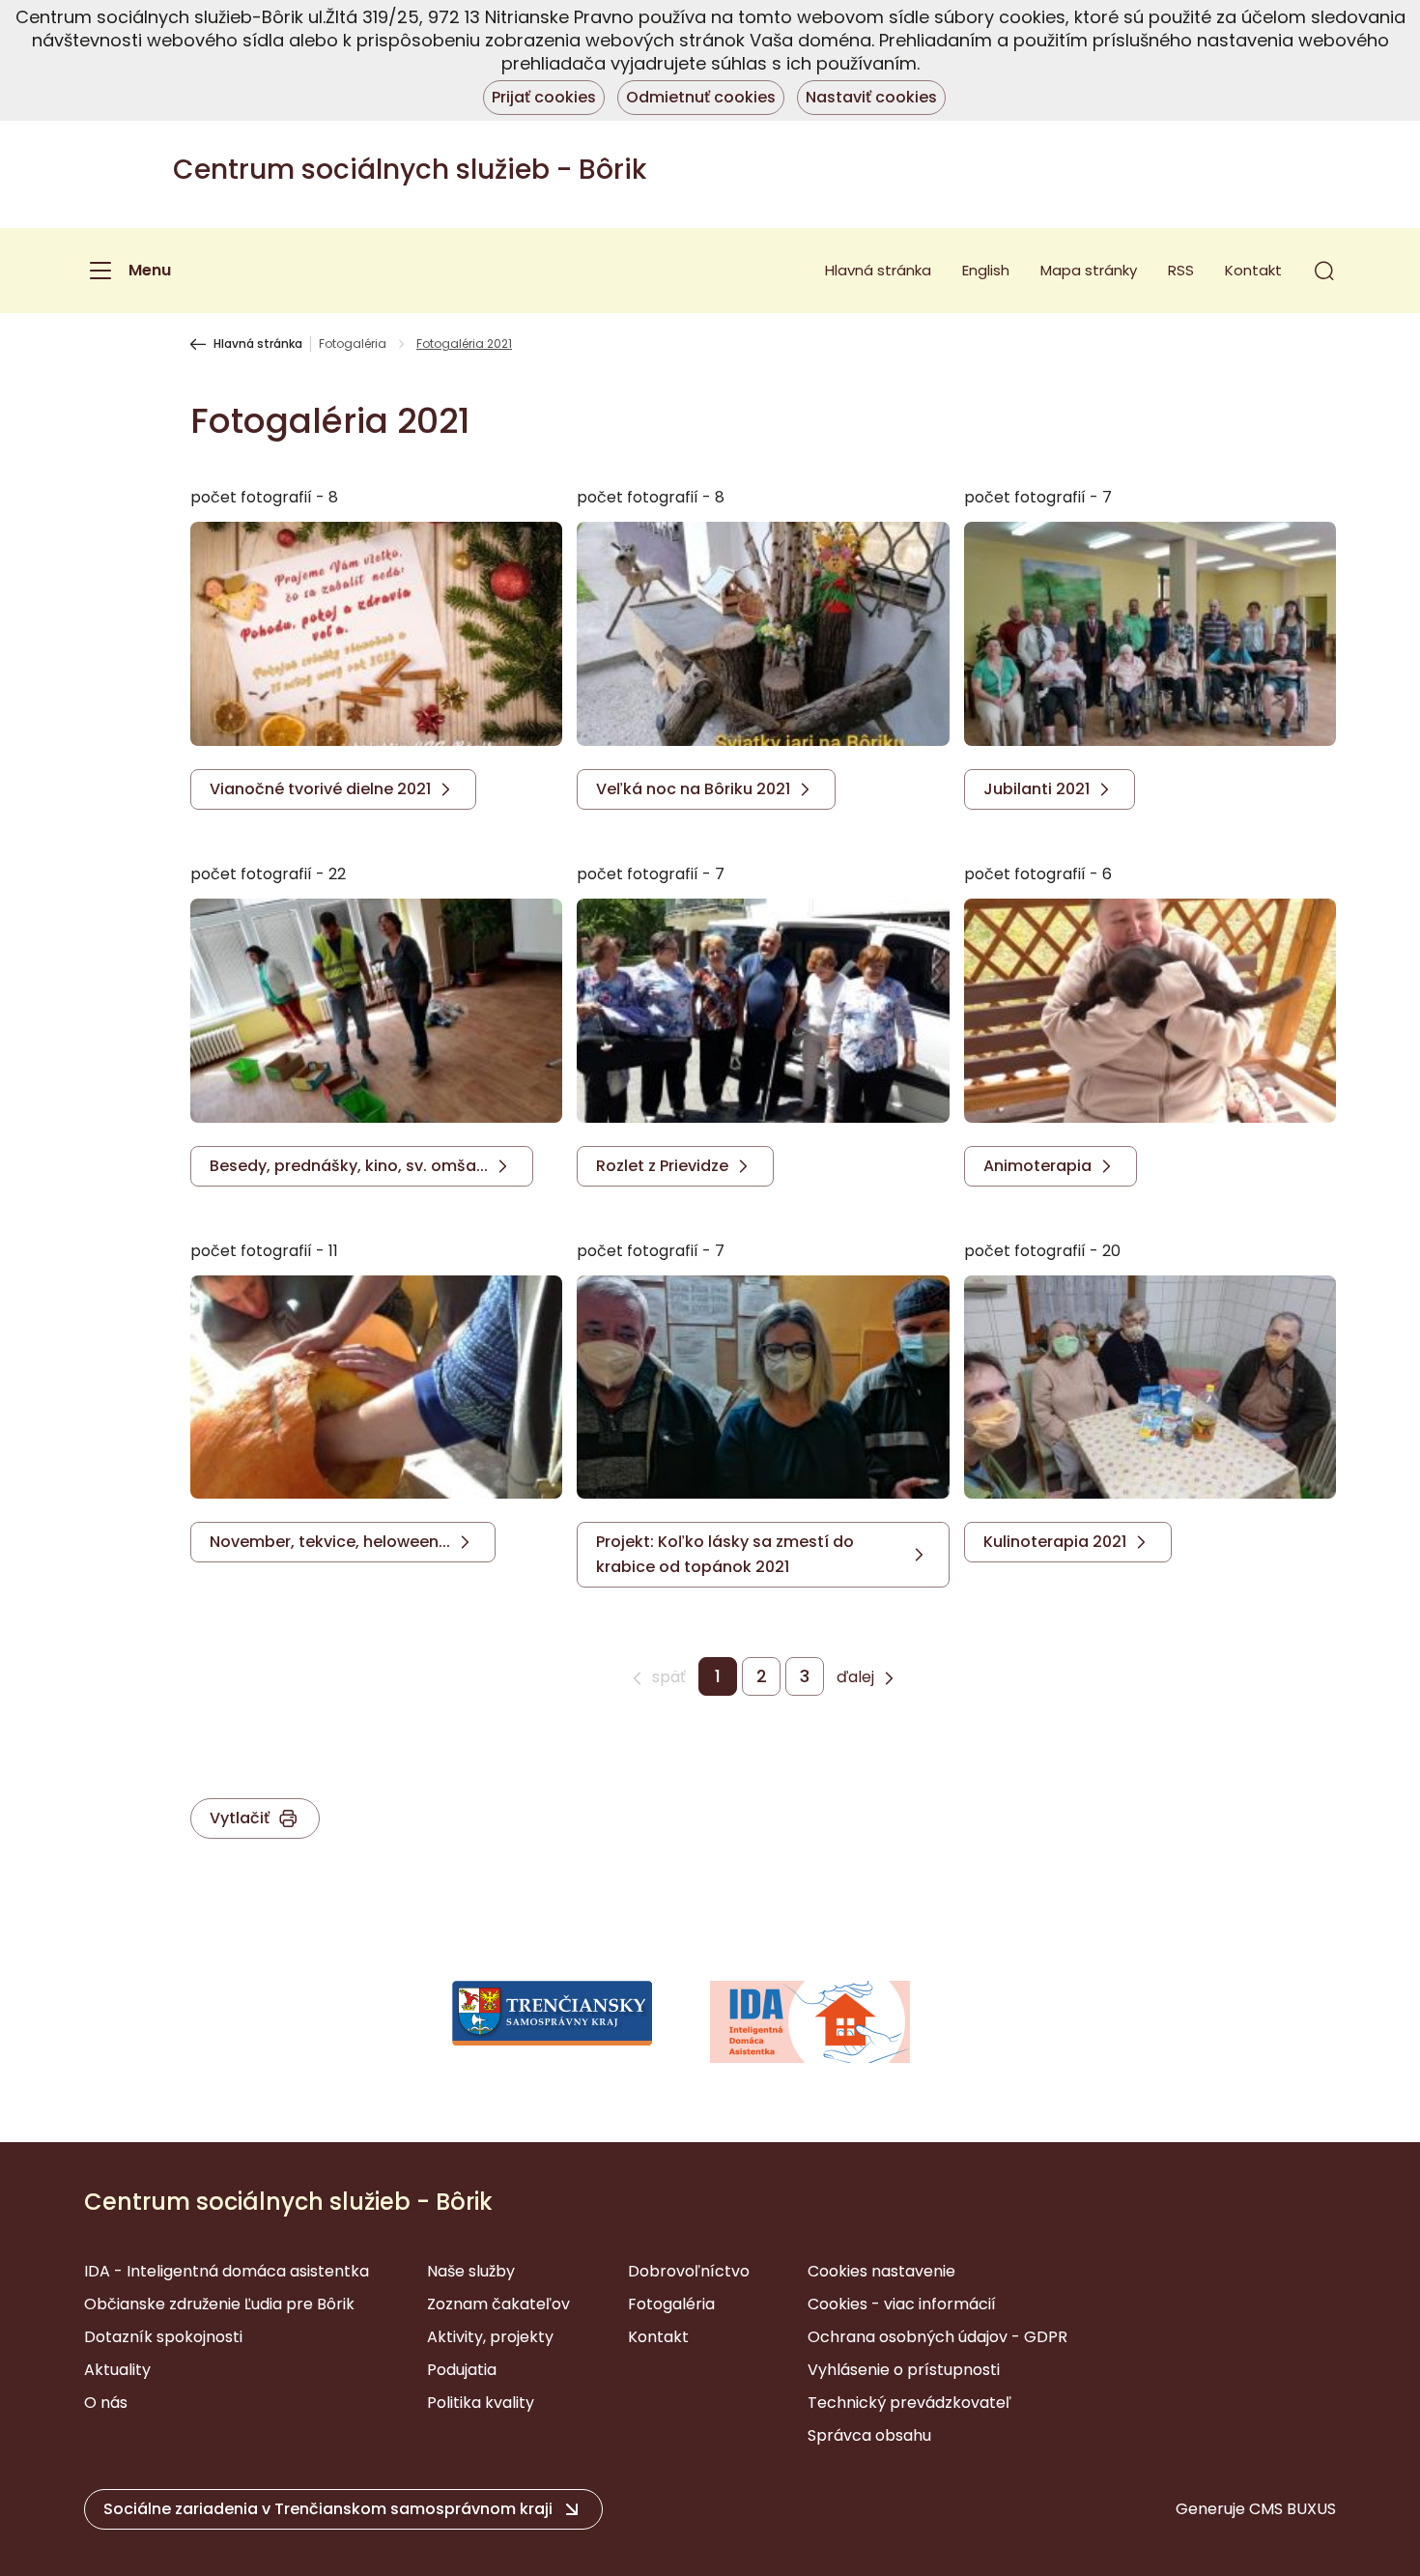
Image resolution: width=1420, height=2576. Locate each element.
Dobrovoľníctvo (689, 2271)
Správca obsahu (869, 2435)
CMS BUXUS (1292, 2509)
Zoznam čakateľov (498, 2304)
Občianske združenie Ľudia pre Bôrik (219, 2304)
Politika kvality (481, 2403)
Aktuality (117, 2370)
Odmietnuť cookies (701, 97)
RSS (1181, 270)
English (986, 270)
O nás (106, 2403)
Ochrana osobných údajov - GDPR (937, 2337)
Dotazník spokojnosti (163, 2337)
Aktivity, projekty (490, 2337)
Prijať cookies (544, 97)
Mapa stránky (1089, 270)
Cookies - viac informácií (902, 2304)
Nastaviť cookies (871, 97)
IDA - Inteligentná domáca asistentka (227, 2271)
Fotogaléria (353, 344)
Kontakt (1253, 270)
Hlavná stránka (878, 270)
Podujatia (462, 2370)
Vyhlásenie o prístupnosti (904, 2370)
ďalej (855, 1677)
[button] (1324, 271)
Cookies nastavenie (881, 2271)
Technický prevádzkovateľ (909, 2403)
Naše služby (471, 2271)
